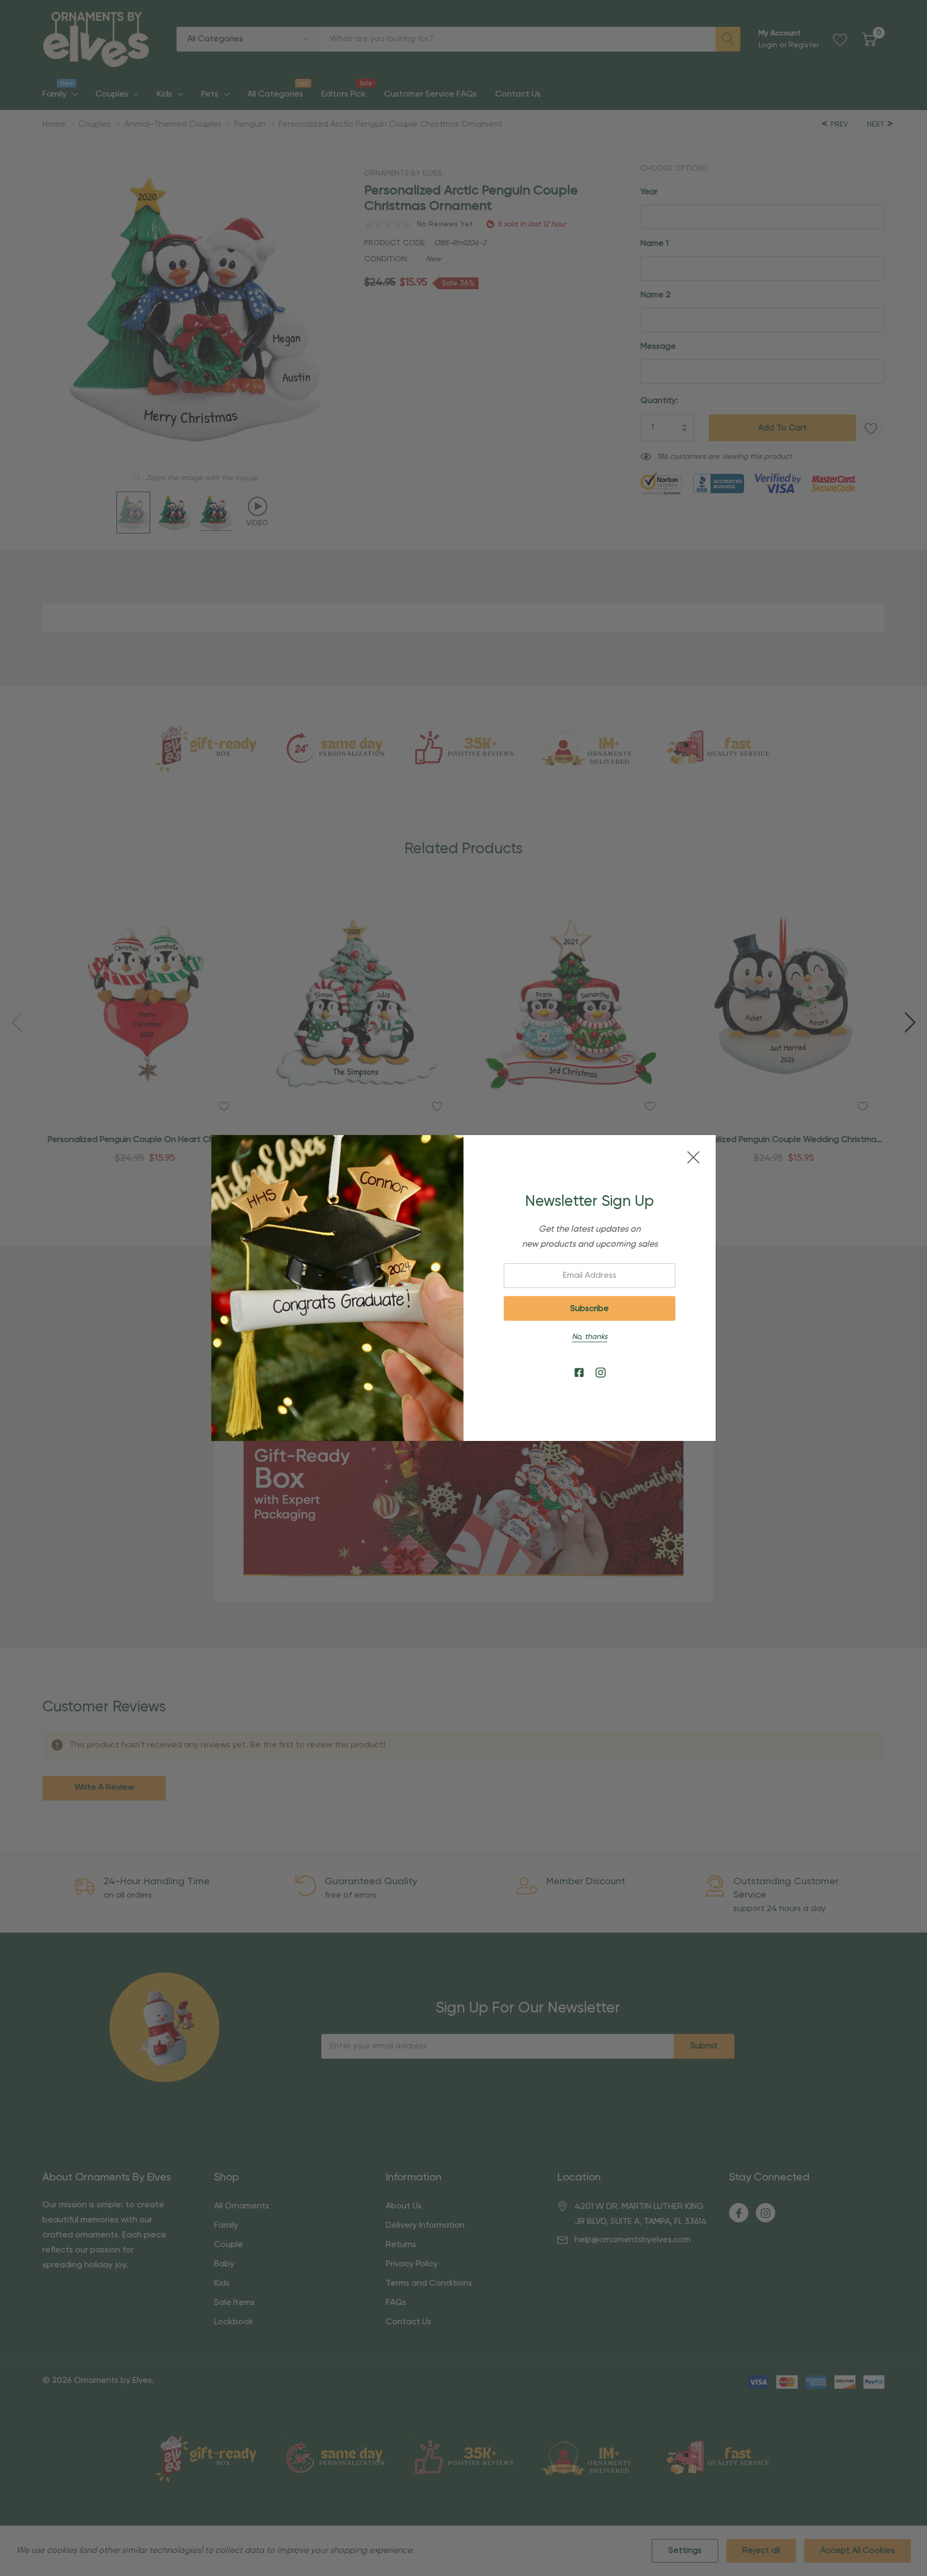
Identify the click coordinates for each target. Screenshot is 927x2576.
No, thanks (590, 1337)
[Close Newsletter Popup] (693, 1157)
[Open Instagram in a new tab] (601, 1373)
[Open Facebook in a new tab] (579, 1373)
